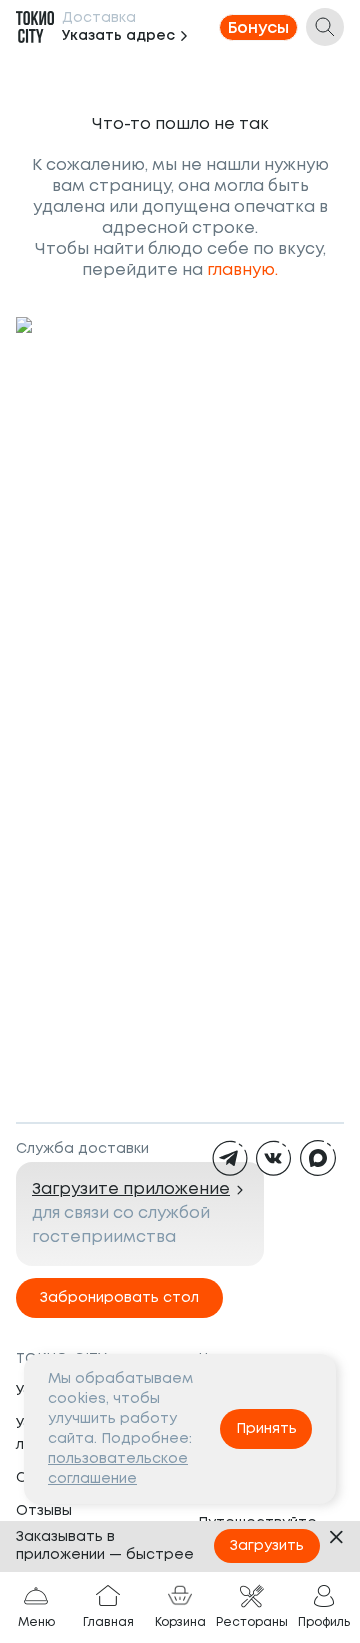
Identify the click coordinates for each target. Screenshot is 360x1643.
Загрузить (267, 1546)
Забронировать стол (119, 1298)
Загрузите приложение (131, 1189)
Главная (108, 1622)
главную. (242, 270)
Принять (266, 1429)
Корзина (180, 1622)
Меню (36, 1622)
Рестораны (252, 1622)
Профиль (324, 1622)
